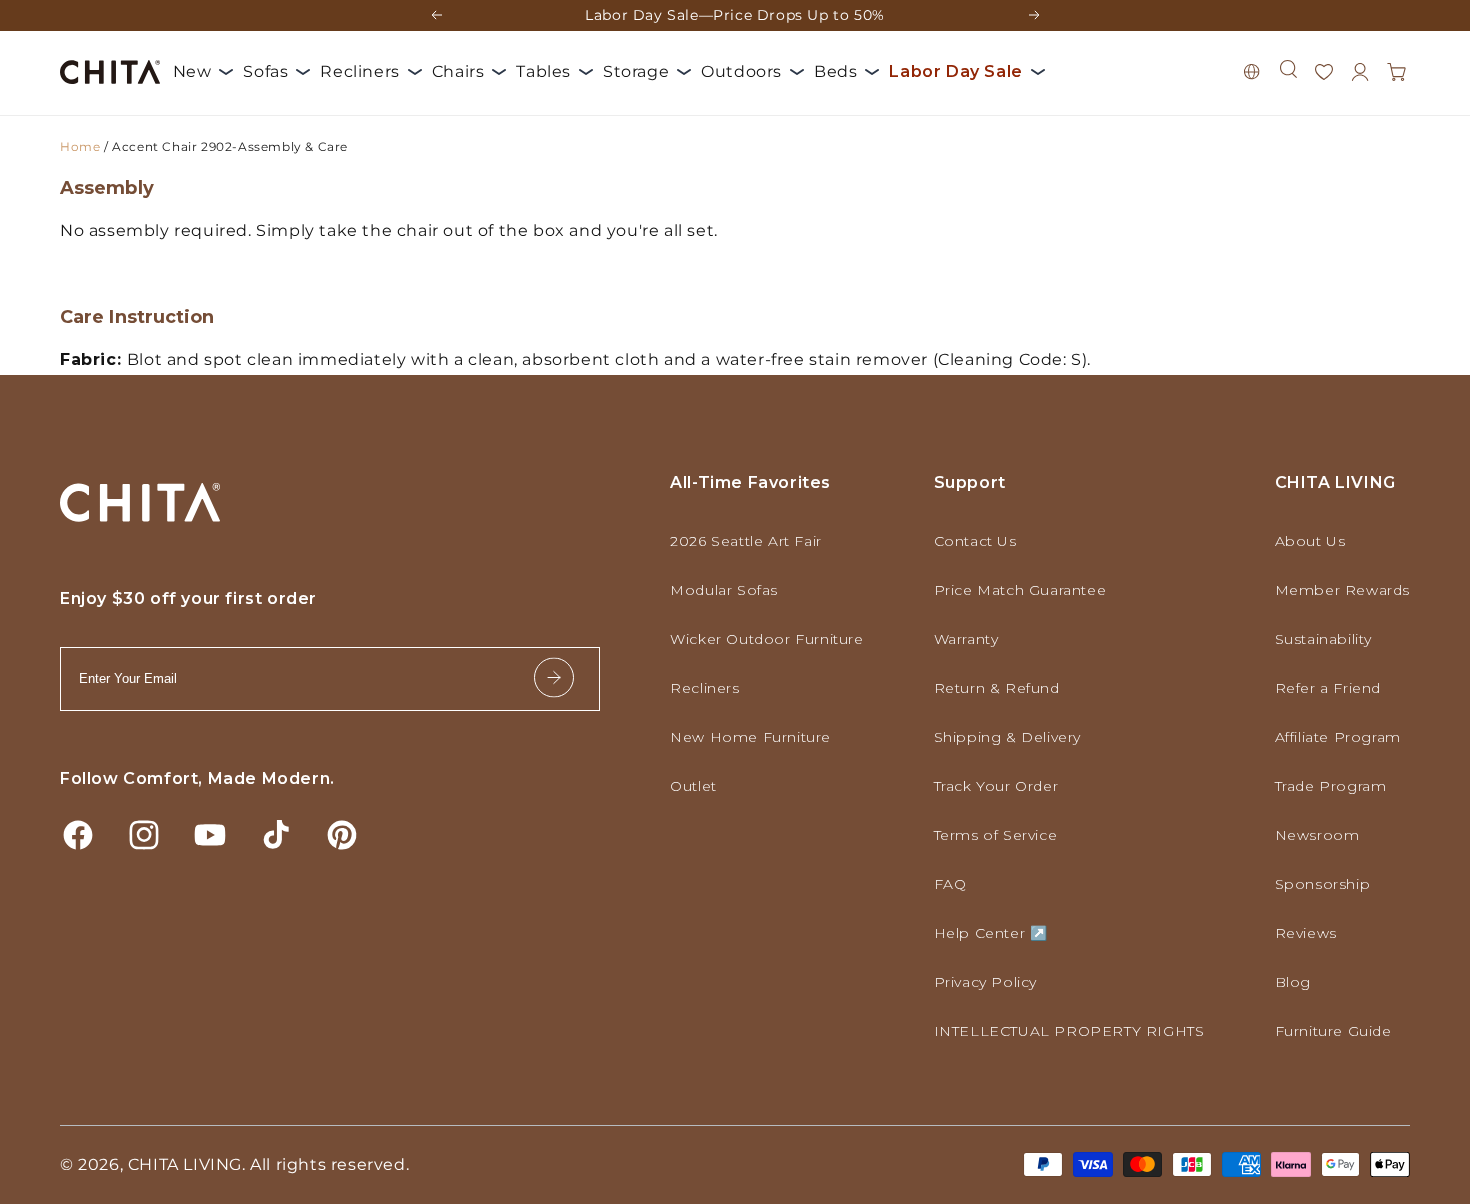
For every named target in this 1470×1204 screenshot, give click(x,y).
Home (80, 146)
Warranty (966, 639)
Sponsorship (1323, 884)
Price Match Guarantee (1020, 590)
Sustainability (1323, 639)
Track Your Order (996, 786)
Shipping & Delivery (1007, 737)
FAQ (950, 884)
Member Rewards (1342, 590)
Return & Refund (997, 688)
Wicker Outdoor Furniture (766, 639)
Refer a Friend (1328, 688)
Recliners (359, 71)
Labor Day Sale (955, 71)
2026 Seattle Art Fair (746, 541)
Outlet (693, 786)
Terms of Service (996, 835)
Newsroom (1317, 835)
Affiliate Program (1338, 737)
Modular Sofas (724, 590)
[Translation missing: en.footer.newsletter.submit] (554, 678)
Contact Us (975, 541)
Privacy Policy (985, 982)
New (192, 71)
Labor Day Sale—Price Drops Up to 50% (735, 15)
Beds (835, 71)
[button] (1288, 69)
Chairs (458, 71)
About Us (1310, 541)
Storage (636, 71)
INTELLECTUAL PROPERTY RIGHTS (1069, 1031)
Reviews (1306, 933)
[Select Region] (1252, 72)
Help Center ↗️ (991, 933)
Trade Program (1331, 786)
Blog (1293, 982)
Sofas (265, 71)
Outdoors (741, 71)
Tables (543, 71)
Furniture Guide (1333, 1031)
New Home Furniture (750, 737)
